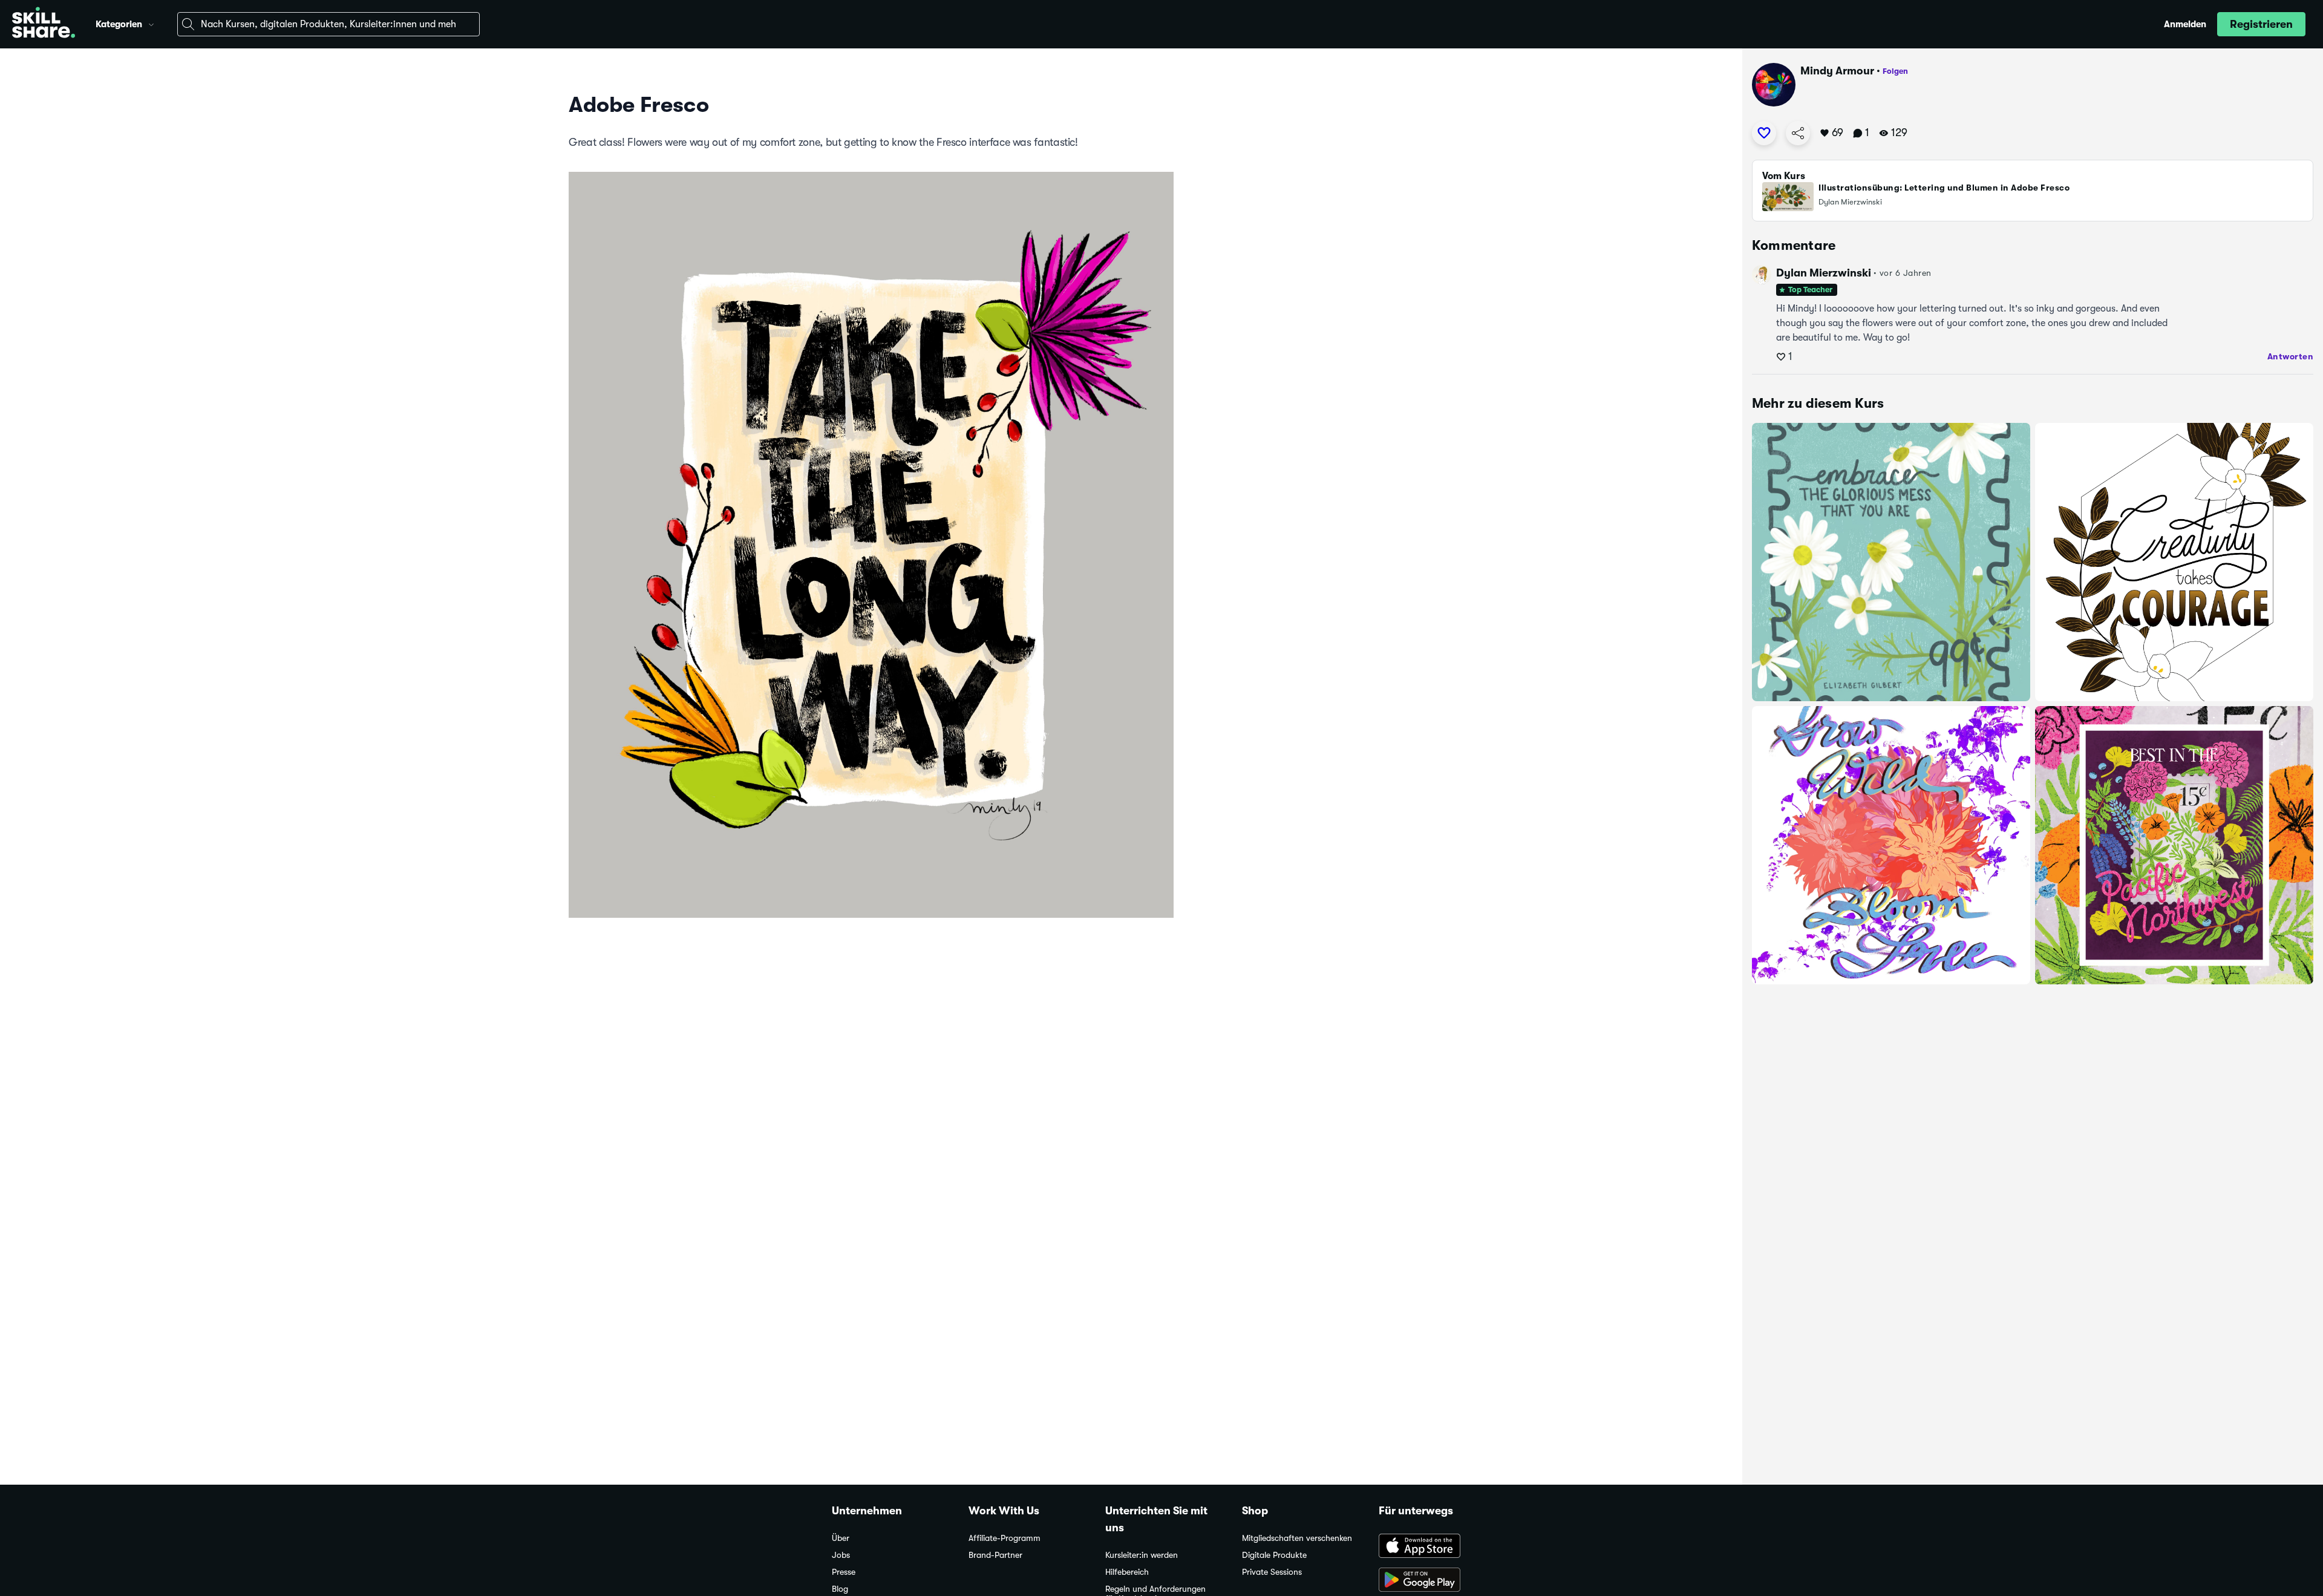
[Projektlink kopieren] (1798, 133)
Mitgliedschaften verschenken (1297, 1538)
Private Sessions (1272, 1572)
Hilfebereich (1127, 1572)
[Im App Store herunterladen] (1435, 1547)
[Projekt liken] (1764, 133)
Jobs (841, 1555)
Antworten (2291, 356)
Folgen (1895, 71)
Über (841, 1538)
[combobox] (328, 24)
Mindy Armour (1837, 71)
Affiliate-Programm (1005, 1538)
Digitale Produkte (1274, 1555)
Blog (840, 1589)
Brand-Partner (995, 1555)
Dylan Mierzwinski (1824, 273)
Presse (844, 1572)
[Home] (44, 24)
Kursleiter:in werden (1142, 1555)
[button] (151, 23)
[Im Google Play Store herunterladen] (1435, 1581)
